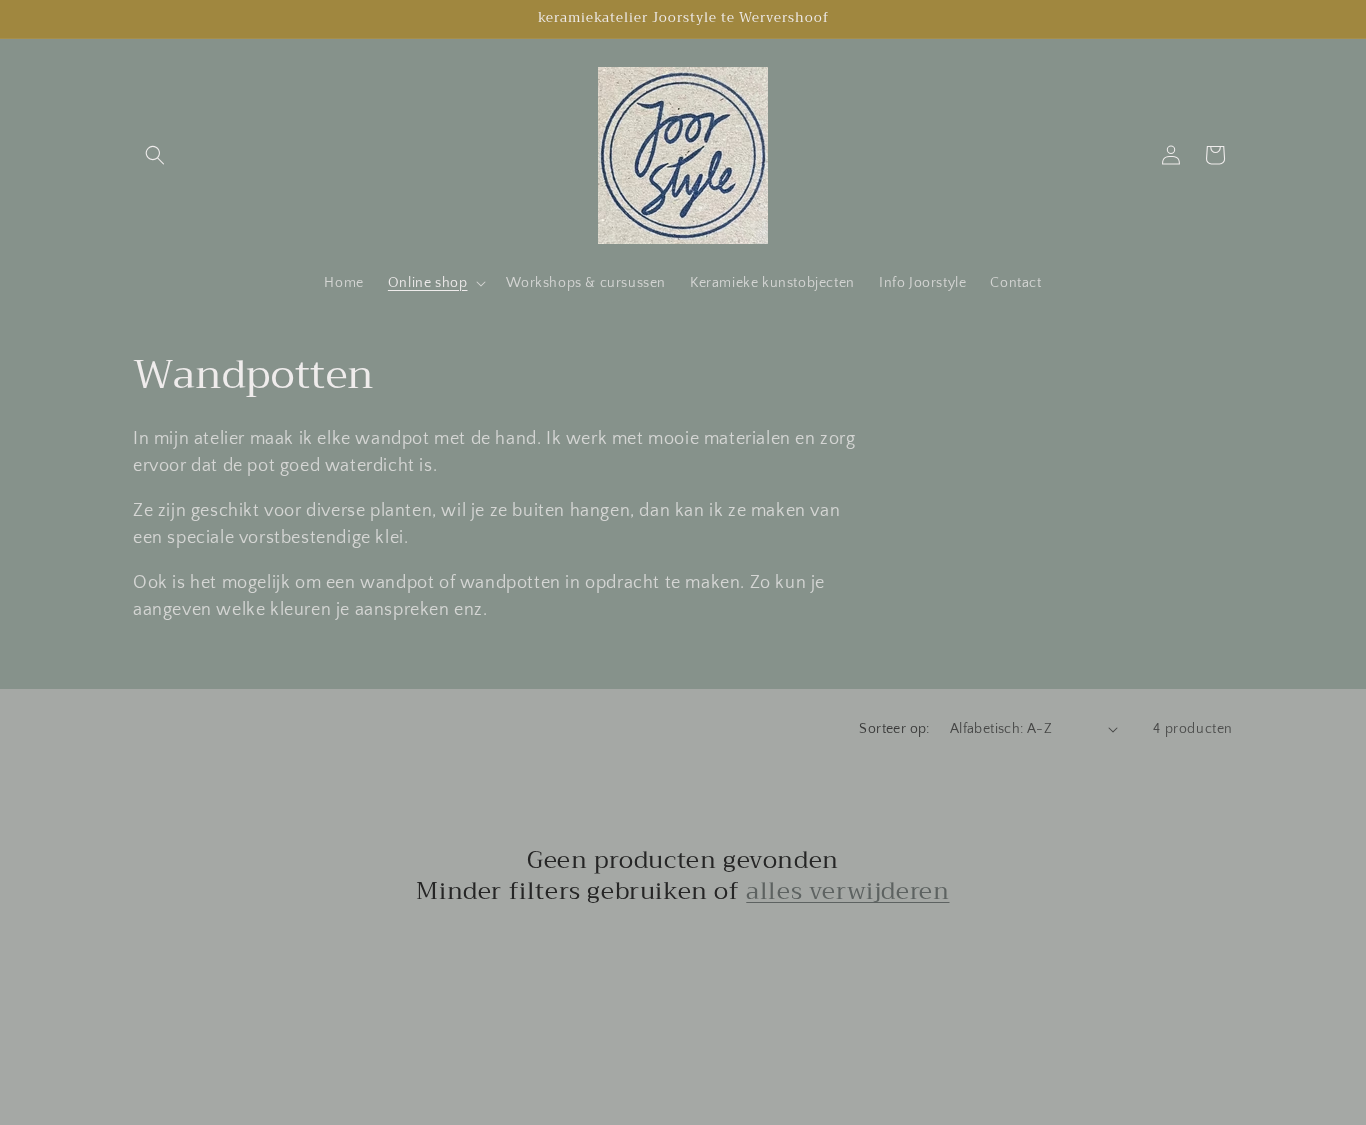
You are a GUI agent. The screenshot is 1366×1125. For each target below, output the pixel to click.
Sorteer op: (894, 729)
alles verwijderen (847, 891)
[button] (155, 155)
